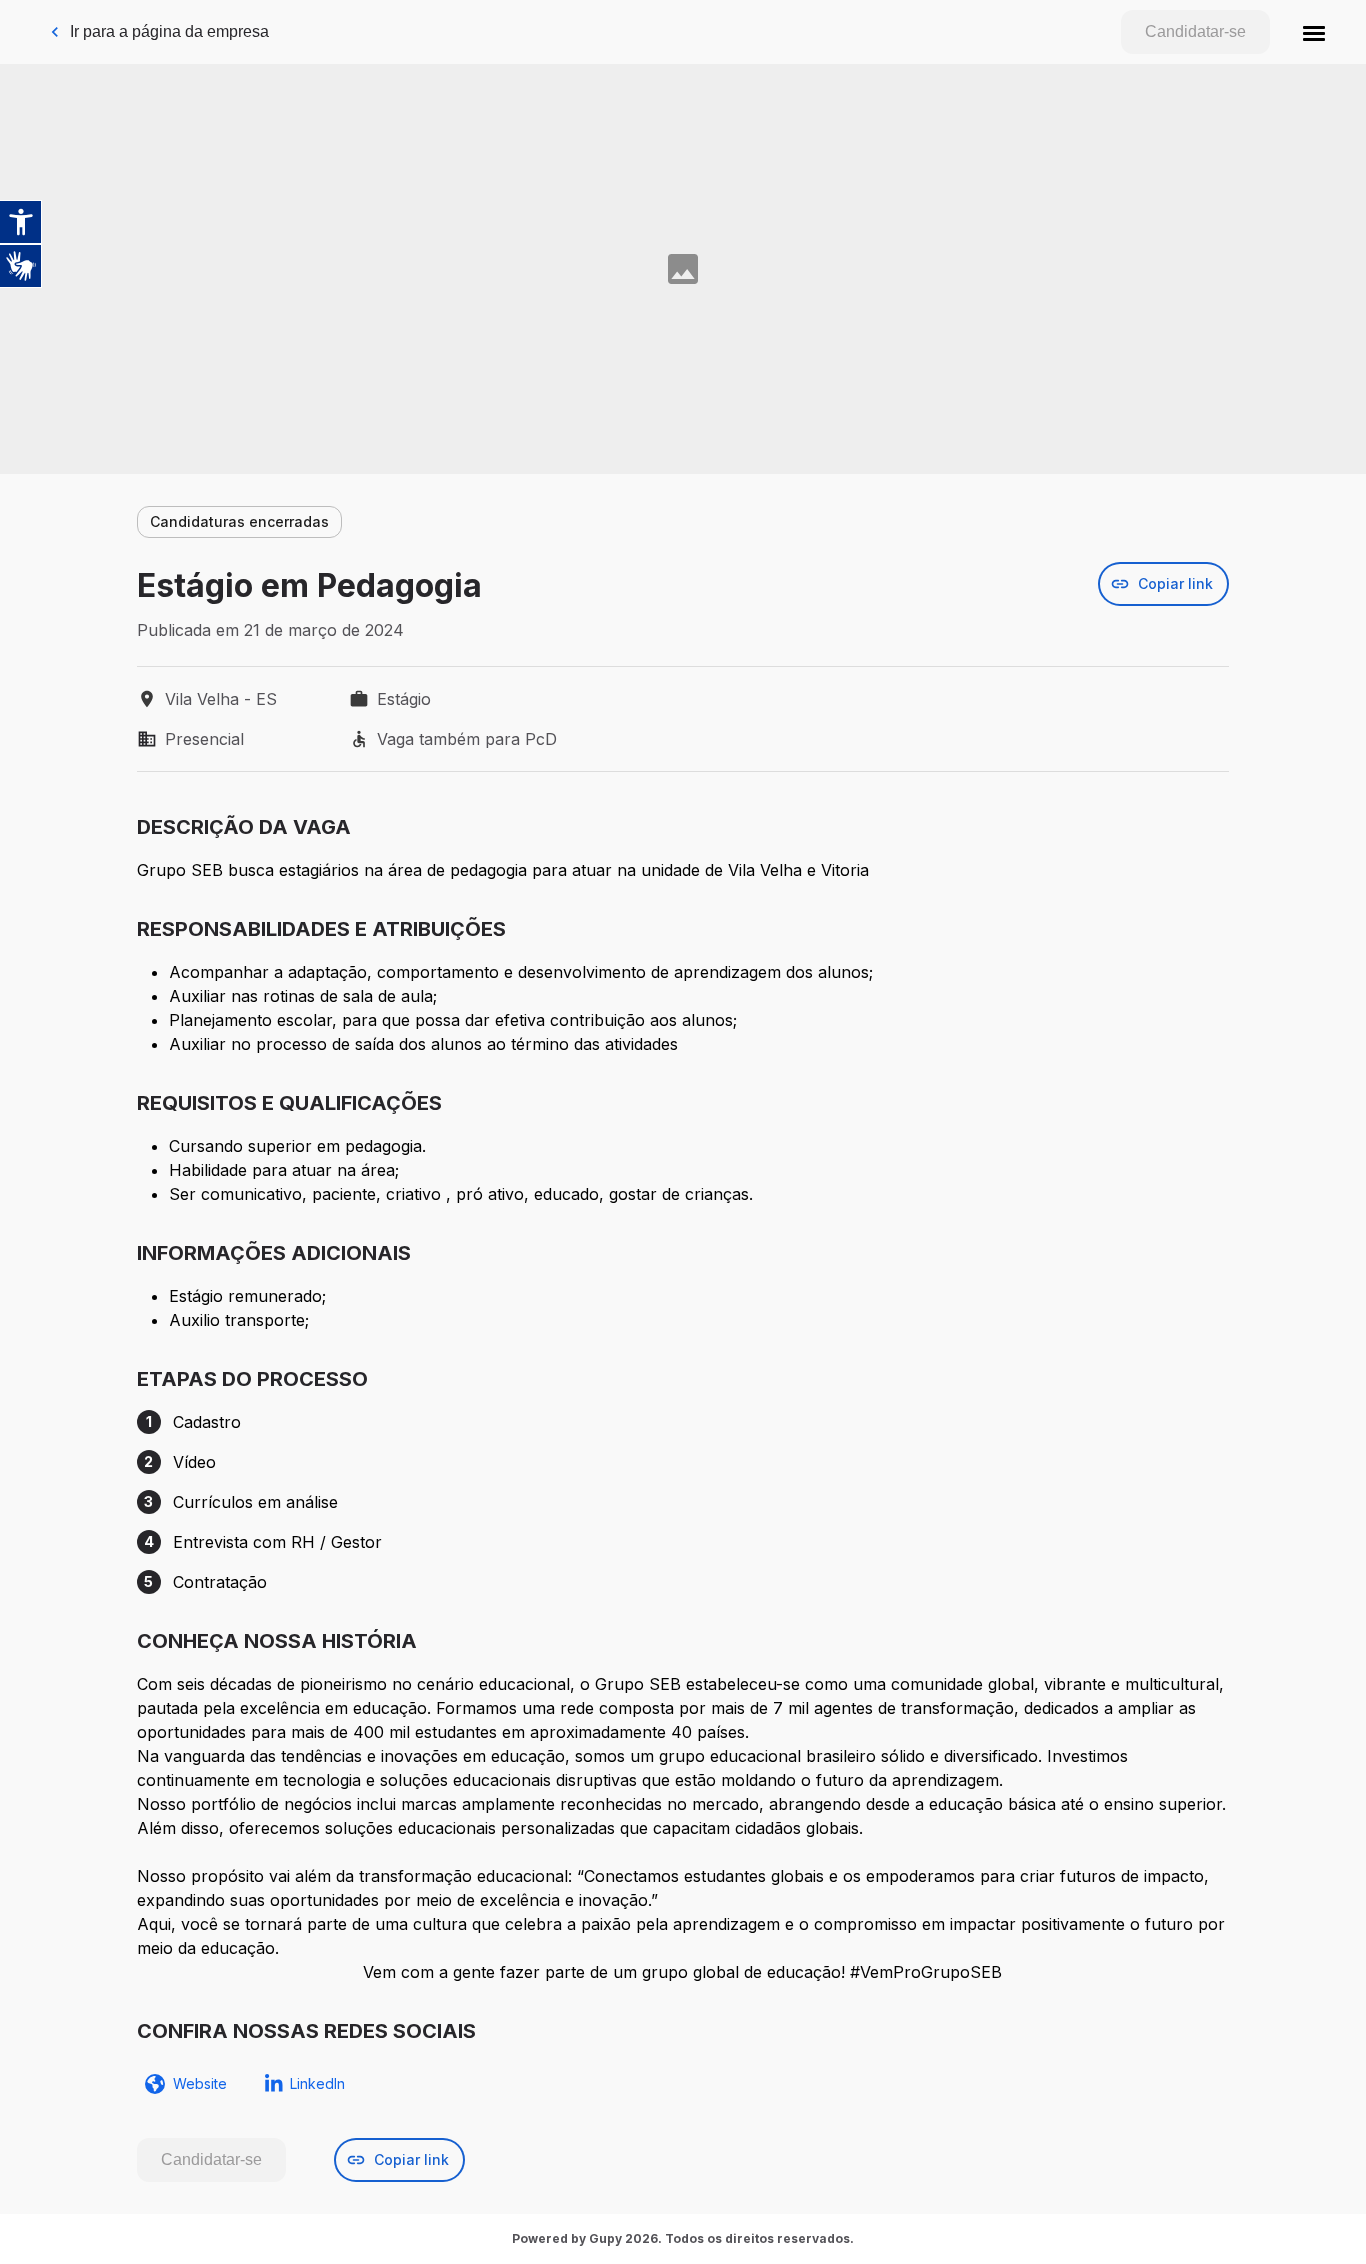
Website (200, 2083)
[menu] (1314, 32)
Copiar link (1175, 583)
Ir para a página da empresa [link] (169, 31)
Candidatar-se (1195, 31)
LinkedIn (317, 2083)
